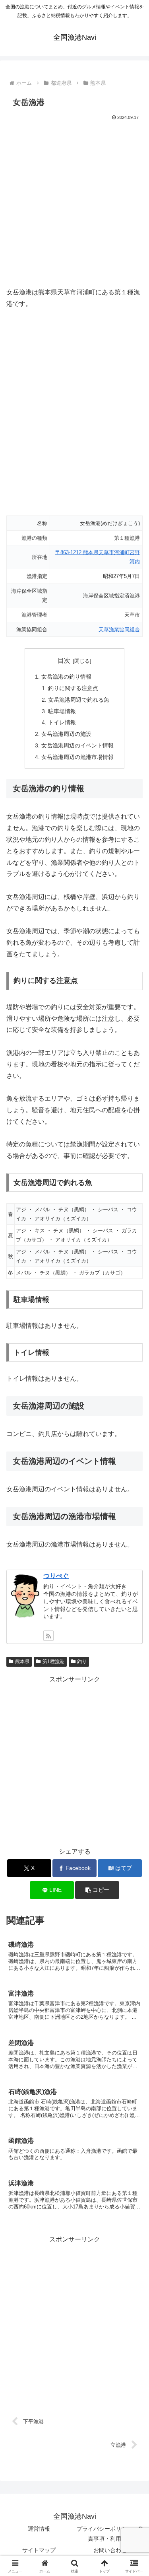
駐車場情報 (62, 711)
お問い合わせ (110, 2550)
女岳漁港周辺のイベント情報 (77, 745)
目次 (64, 661)
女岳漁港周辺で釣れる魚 (79, 700)
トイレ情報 (62, 722)
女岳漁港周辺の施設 (66, 734)
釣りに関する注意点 (73, 688)
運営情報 (39, 2529)
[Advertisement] (74, 201)
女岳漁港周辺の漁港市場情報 (77, 757)
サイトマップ (39, 2550)
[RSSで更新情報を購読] (48, 1636)
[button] (97, 1890)
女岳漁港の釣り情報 (66, 677)
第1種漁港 (53, 1662)
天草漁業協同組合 (119, 629)
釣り (82, 1662)
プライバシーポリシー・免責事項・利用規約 (110, 2534)
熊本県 (22, 1662)
